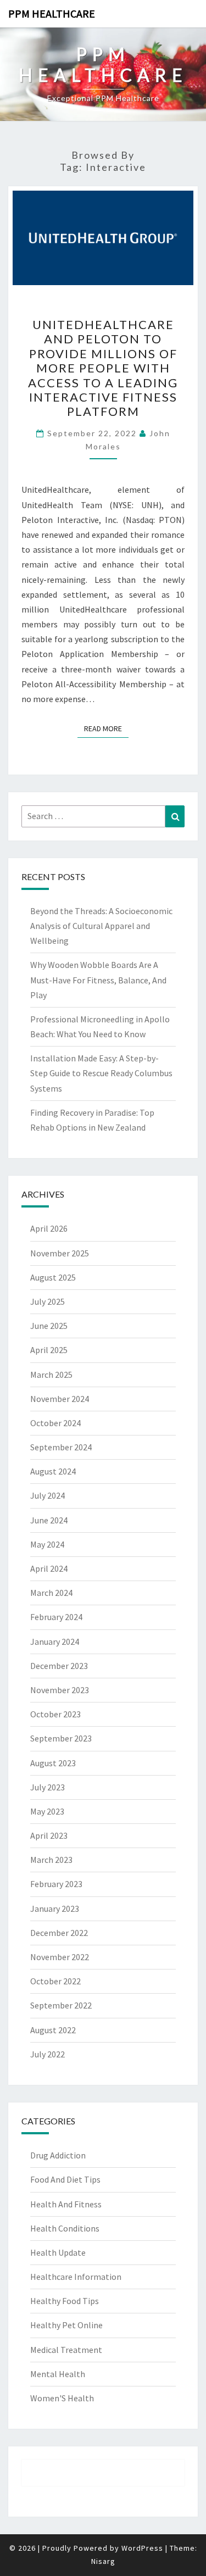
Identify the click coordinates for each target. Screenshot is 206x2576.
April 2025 (49, 1350)
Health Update (58, 2252)
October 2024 (55, 1423)
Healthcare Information (76, 2277)
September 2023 (61, 1738)
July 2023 (48, 1787)
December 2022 (59, 1933)
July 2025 (48, 1301)
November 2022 (60, 1957)
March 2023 (51, 1860)
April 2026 (49, 1228)
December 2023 (59, 1666)
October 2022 (55, 1981)
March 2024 (51, 1593)
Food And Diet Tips (65, 2179)
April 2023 (49, 1835)
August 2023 (53, 1763)
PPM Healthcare (52, 13)
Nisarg (103, 2561)
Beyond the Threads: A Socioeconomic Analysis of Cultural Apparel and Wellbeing (101, 926)
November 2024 (60, 1399)
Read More (106, 728)
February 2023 (56, 1884)
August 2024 (53, 1471)
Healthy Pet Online (66, 2325)
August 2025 (53, 1277)
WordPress (142, 2548)
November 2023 (60, 1690)
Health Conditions (65, 2228)
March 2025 (51, 1375)
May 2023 (47, 1811)
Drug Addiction (58, 2155)
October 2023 (55, 1714)
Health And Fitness (66, 2204)
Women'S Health (62, 2398)
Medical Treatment (66, 2350)
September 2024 (61, 1447)
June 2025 (49, 1326)
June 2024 (49, 1520)
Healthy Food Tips (65, 2301)
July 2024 (48, 1495)
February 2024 (56, 1617)
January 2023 (55, 1909)
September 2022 (61, 2005)
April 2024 (49, 1568)
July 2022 (48, 2054)
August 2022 (53, 2030)
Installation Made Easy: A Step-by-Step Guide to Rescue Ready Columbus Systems (101, 1073)
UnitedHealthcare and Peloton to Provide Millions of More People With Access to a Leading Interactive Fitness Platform (103, 368)
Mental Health (58, 2374)
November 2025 (60, 1253)
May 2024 (47, 1544)
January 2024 (55, 1642)
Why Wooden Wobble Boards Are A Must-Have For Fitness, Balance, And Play (98, 980)
